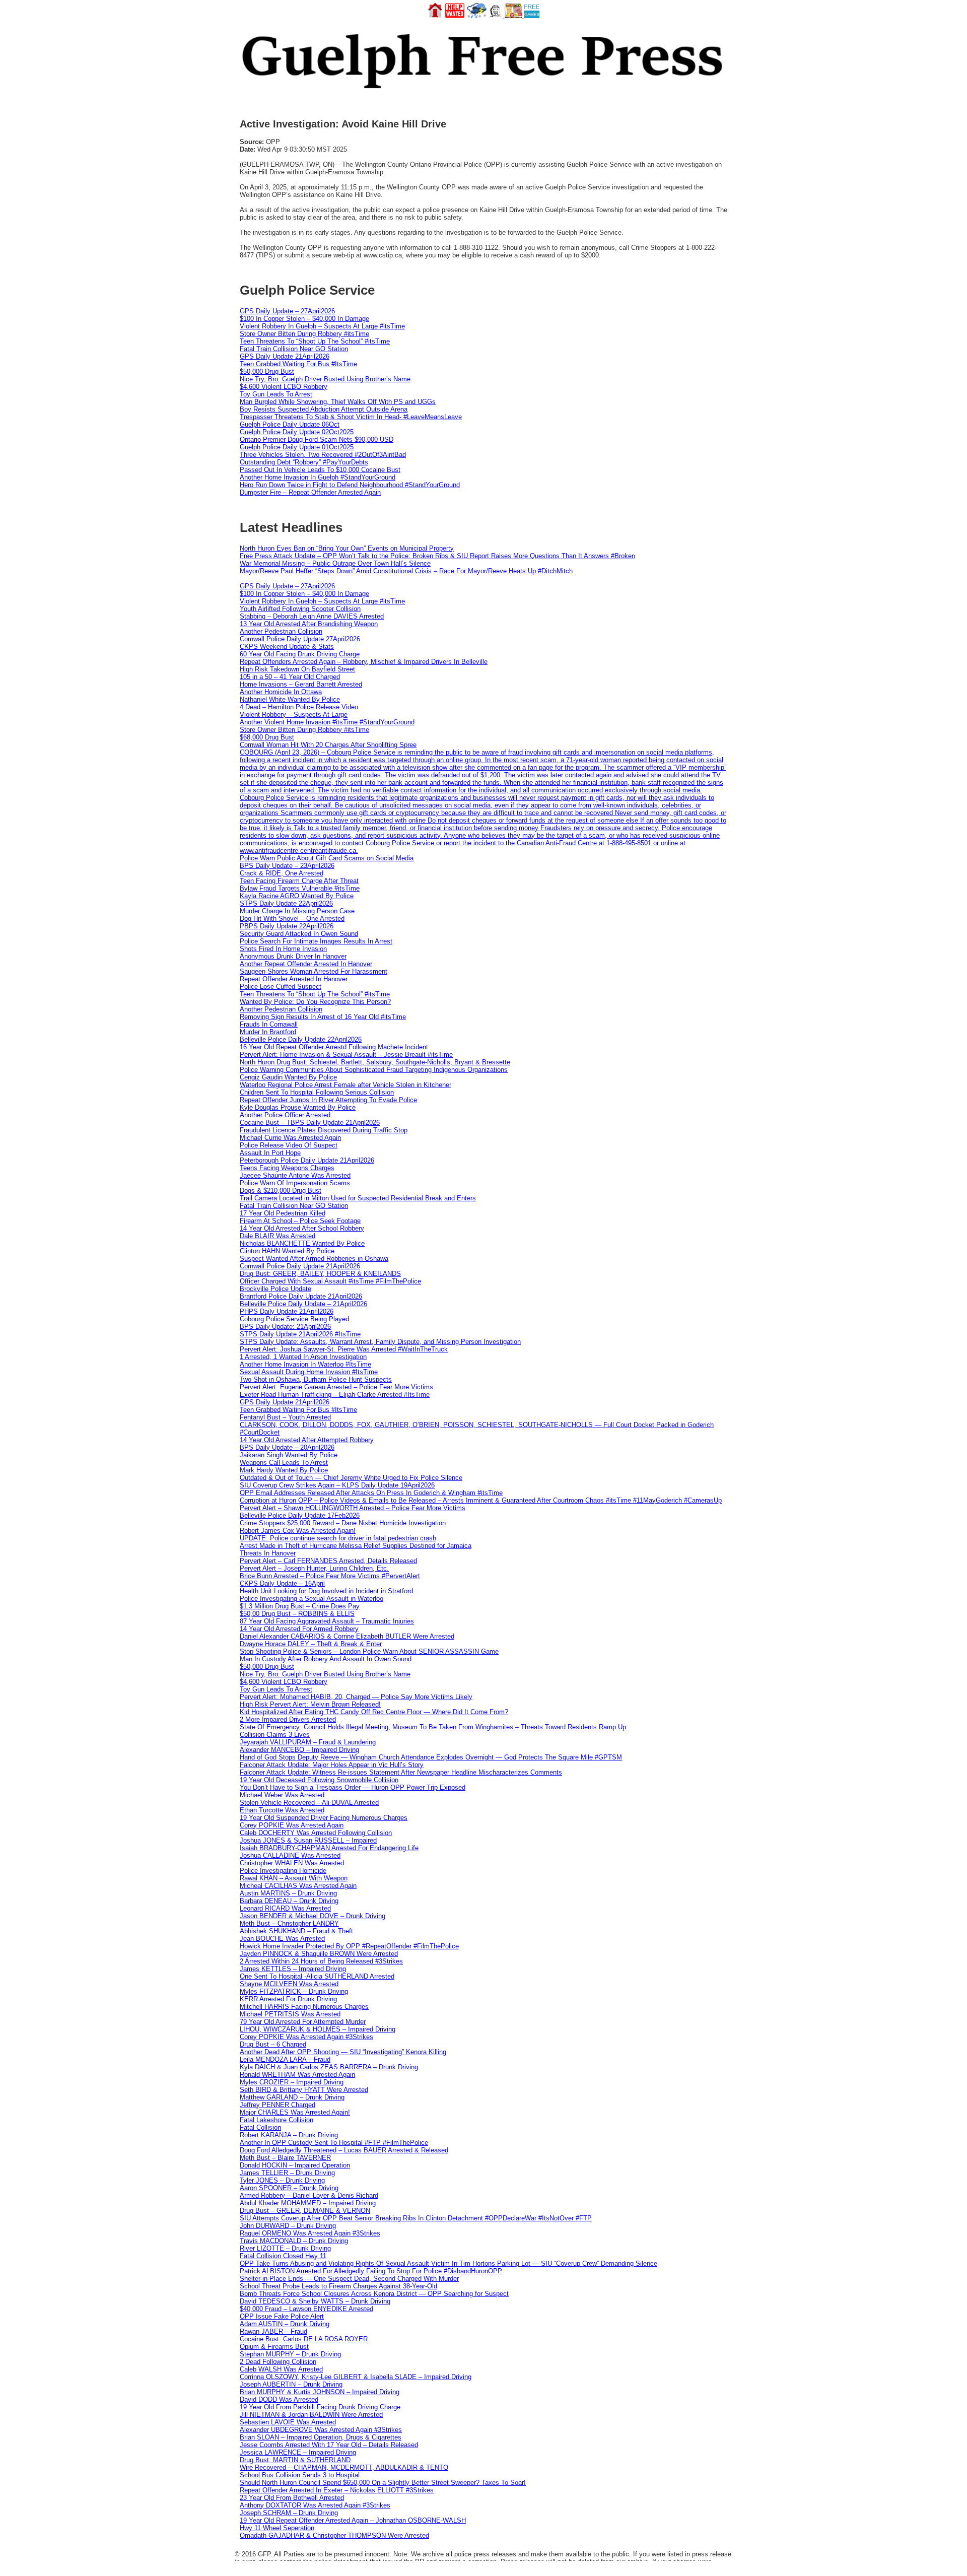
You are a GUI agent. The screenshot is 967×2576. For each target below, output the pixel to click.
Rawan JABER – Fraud (273, 2331)
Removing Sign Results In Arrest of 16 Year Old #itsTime (323, 1017)
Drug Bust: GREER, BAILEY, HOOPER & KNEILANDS (320, 1274)
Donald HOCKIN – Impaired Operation (295, 2165)
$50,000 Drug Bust (267, 371)
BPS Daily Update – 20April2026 (287, 1447)
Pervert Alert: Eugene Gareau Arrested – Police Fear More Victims (336, 1387)
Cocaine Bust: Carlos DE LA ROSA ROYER (304, 2339)
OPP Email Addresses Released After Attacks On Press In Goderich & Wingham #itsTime (371, 1493)
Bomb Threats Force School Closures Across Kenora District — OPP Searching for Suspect (374, 2294)
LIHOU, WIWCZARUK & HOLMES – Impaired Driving (318, 2029)
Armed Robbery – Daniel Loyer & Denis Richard (309, 2195)
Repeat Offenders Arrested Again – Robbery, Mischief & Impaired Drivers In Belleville (364, 662)
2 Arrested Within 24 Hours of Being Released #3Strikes (321, 1961)
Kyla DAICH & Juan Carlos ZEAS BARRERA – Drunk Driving (329, 2067)
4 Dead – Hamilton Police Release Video (299, 707)
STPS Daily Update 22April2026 (286, 903)
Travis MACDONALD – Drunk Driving (294, 2241)
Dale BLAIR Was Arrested (278, 1236)
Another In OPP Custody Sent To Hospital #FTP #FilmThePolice (334, 2143)
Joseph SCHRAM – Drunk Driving (289, 2513)
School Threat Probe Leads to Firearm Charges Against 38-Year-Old (338, 2286)
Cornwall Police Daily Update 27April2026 (300, 639)
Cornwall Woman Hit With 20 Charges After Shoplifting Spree (328, 745)
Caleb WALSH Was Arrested (281, 2369)
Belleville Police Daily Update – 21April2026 (303, 1304)
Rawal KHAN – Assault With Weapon (294, 1878)
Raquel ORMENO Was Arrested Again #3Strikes (310, 2233)
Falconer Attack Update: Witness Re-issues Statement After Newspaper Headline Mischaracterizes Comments (401, 1772)
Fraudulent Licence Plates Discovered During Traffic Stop (324, 1130)
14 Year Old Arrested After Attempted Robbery (307, 1440)
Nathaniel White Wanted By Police (290, 699)
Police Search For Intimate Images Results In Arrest (316, 941)
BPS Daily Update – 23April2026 (287, 866)
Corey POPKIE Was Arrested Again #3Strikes (306, 2037)
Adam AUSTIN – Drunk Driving (285, 2324)
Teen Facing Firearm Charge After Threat (299, 881)
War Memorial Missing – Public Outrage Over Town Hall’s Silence (335, 563)
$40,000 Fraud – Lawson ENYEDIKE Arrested (306, 2309)
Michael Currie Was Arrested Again (290, 1138)
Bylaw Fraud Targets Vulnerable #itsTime (300, 888)
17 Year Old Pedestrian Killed (283, 1213)
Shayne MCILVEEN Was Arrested (289, 1984)
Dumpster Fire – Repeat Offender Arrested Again (310, 492)
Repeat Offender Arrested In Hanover (294, 979)
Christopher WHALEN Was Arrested (292, 1863)
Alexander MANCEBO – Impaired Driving (299, 1750)
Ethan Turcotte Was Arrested (282, 1810)
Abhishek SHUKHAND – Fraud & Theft (296, 1931)
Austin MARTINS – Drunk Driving (288, 1893)
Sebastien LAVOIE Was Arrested (288, 2422)
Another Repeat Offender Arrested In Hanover (306, 964)
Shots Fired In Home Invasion (283, 949)
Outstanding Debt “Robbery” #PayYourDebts (304, 462)
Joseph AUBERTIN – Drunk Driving (291, 2384)
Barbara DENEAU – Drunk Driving (289, 1901)
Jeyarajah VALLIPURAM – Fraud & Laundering (308, 1742)
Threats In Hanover (268, 1553)
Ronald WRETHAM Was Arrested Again (297, 2075)
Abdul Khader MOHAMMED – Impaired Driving (308, 2203)
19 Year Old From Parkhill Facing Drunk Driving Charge (320, 2407)
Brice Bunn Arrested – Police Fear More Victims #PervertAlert (330, 1576)
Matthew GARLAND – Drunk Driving (292, 2097)
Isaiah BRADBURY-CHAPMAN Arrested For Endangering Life (329, 1848)
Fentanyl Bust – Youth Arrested (285, 1417)
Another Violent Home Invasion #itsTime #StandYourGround (327, 722)
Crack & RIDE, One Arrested (282, 873)
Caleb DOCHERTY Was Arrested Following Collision (316, 1833)
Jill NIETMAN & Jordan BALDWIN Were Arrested (311, 2415)
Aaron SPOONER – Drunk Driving (289, 2188)
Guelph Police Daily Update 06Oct (290, 424)
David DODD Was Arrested (279, 2399)
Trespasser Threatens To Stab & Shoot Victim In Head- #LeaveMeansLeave (351, 417)
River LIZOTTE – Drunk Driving (285, 2248)
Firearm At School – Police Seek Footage (300, 1221)
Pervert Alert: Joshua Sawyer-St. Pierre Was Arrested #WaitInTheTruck (344, 1349)
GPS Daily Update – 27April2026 (287, 311)
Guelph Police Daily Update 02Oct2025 (297, 432)
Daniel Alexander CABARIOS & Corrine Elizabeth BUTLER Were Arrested (347, 1636)
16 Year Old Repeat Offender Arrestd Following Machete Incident (334, 1047)
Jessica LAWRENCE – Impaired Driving (298, 2452)
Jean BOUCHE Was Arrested (282, 1939)
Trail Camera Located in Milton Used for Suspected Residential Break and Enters (358, 1198)
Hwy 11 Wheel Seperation (277, 2528)
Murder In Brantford (268, 1032)
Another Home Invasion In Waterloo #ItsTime (305, 1364)
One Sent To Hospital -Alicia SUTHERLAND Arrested (317, 1976)
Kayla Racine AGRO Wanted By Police (297, 896)
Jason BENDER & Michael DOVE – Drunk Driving (313, 1916)
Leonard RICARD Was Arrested (285, 1908)
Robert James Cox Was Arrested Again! (298, 1531)
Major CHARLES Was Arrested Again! (295, 2112)
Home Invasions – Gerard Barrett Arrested (301, 684)
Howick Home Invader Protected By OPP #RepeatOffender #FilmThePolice (349, 1946)
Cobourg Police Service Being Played (294, 1319)
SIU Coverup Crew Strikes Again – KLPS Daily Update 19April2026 (337, 1485)
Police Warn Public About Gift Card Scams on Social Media (327, 858)
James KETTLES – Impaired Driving (293, 1969)
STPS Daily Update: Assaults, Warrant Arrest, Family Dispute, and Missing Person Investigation (380, 1342)
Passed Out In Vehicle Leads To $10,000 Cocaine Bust (320, 470)
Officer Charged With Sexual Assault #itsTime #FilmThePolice (330, 1281)
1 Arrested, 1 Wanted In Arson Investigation (303, 1357)
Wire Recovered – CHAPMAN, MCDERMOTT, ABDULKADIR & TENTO (344, 2467)
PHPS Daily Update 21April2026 (287, 1311)
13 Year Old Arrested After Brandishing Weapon (309, 624)
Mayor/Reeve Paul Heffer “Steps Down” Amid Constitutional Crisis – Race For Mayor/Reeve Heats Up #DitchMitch (406, 571)
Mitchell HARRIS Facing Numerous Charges (304, 2007)
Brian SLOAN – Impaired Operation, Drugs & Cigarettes (321, 2437)
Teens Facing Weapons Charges (287, 1168)
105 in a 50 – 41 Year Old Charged (290, 677)
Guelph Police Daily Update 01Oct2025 (297, 447)
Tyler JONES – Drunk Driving (282, 2180)
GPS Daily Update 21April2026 (285, 356)
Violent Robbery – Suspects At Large (294, 715)
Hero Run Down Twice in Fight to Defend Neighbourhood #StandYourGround (350, 485)
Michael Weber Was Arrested (282, 1795)
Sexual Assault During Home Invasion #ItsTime (309, 1372)
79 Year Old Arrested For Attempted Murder (303, 2022)
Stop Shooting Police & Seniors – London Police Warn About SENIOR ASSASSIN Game (369, 1651)
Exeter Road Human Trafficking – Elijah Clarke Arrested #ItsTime (335, 1395)
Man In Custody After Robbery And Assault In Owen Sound (326, 1659)
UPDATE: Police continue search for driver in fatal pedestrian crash (338, 1538)
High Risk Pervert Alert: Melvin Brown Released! (310, 1704)
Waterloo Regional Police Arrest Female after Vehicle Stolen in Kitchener (346, 1085)
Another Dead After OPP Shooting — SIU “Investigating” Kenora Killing (343, 2052)
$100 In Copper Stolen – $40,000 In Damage (304, 319)
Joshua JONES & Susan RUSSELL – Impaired (308, 1840)
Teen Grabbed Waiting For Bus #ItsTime (298, 364)
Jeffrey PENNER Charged (278, 2105)
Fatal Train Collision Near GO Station (294, 349)
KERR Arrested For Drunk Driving (288, 1999)
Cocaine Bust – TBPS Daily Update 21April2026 (310, 1123)
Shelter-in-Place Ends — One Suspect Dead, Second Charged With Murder (349, 2279)
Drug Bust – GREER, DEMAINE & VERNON (305, 2211)
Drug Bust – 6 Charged (273, 2044)
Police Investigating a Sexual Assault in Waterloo (312, 1599)
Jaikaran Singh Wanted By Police (289, 1455)
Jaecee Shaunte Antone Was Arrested (295, 1175)
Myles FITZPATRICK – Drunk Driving (294, 1991)
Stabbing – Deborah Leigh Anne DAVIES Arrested (312, 616)
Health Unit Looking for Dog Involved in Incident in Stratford (326, 1591)
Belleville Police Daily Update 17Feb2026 (300, 1515)
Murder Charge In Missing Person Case (297, 911)
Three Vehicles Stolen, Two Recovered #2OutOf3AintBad (323, 455)
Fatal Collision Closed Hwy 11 (283, 2256)
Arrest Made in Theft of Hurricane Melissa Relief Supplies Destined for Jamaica (356, 1546)
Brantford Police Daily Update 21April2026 (301, 1296)
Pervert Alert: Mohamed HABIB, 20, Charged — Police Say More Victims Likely (356, 1697)
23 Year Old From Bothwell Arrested (292, 2498)
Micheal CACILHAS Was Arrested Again (298, 1886)
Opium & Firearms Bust (274, 2347)
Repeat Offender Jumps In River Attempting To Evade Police (328, 1100)
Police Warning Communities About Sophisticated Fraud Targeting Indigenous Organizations (374, 1070)
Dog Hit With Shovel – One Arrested (292, 919)
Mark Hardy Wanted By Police (284, 1470)
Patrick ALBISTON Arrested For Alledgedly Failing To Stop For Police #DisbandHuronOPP (371, 2271)
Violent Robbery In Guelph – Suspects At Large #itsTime (322, 326)
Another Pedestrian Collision (281, 631)
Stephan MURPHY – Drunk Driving (290, 2354)
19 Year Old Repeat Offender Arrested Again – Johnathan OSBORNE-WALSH (353, 2520)
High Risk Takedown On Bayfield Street (297, 669)
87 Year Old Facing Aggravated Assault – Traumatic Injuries (327, 1621)
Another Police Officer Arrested (285, 1115)
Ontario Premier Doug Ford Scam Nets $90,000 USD (317, 439)
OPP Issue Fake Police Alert (282, 2316)
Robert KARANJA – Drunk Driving (289, 2135)
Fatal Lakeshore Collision (277, 2120)
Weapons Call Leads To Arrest (284, 1463)
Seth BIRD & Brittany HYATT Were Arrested (304, 2090)
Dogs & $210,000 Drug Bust (281, 1191)
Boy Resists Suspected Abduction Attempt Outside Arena (324, 409)
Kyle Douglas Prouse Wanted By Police (298, 1107)
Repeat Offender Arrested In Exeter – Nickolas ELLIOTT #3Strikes (337, 2490)
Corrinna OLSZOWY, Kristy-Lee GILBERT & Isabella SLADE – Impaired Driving (356, 2377)
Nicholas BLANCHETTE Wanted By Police (302, 1243)
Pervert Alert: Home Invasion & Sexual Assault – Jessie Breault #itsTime (346, 1055)
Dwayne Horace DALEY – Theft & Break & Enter (311, 1644)
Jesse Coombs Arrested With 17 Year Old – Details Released (329, 2445)
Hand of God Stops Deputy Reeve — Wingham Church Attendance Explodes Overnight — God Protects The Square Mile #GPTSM (431, 1757)
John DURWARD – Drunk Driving (288, 2226)
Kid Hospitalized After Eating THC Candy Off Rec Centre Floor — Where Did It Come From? (374, 1712)
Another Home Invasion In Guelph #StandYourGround (318, 477)
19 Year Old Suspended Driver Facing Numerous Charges (324, 1818)
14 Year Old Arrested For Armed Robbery (299, 1629)
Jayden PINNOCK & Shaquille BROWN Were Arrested (319, 1954)
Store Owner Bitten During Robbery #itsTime (304, 334)
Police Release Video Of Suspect (289, 1145)
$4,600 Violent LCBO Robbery (284, 387)
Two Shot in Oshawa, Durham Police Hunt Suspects (316, 1379)
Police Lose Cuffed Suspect (281, 987)
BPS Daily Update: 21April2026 (285, 1327)
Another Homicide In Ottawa (281, 692)
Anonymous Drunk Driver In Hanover (293, 956)
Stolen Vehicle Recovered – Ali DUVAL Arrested (309, 1803)
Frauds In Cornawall (269, 1024)
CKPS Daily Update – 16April (282, 1583)
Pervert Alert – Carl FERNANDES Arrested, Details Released (328, 1561)
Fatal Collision (260, 2127)
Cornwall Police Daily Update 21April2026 (300, 1266)
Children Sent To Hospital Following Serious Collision (317, 1092)
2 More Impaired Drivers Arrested (288, 1719)
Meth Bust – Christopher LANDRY (289, 1923)
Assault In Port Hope (270, 1153)
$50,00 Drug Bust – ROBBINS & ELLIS (297, 1614)
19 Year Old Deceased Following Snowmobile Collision (319, 1780)
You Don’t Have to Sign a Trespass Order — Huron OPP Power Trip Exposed (353, 1787)
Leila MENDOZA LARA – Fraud (285, 2059)
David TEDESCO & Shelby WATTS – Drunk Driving (315, 2301)
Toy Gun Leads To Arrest (276, 394)
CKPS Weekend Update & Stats (287, 647)
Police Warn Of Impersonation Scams (295, 1183)
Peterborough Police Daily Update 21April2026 (307, 1160)
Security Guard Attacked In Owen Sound (299, 934)
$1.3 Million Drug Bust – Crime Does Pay (300, 1606)
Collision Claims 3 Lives (275, 1735)
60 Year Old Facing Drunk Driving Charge (300, 654)
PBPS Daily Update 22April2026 (287, 926)
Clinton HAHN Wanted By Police (287, 1251)
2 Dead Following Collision (278, 2362)
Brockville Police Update (275, 1289)
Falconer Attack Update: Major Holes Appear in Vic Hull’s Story (332, 1765)
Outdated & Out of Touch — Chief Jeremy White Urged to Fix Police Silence (351, 1478)
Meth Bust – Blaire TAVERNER (285, 2158)
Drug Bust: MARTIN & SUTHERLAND (295, 2460)
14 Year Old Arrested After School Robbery (302, 1228)
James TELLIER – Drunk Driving (287, 2173)
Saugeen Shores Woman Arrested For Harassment (314, 971)
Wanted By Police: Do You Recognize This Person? (315, 1002)
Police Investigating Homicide (283, 1871)
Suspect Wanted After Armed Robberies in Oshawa (314, 1259)
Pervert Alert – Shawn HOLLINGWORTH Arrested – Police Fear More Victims (353, 1508)
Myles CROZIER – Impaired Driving (292, 2082)
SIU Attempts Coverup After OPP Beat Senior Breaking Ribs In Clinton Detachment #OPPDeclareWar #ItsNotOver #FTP (416, 2218)
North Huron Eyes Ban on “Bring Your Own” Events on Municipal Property (347, 548)
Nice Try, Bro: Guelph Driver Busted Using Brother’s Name (325, 379)
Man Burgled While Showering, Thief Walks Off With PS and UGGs (338, 402)
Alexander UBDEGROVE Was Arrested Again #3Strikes (321, 2430)
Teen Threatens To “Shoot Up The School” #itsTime (315, 341)
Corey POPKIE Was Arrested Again (292, 1825)
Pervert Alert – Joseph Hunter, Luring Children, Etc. (314, 1568)
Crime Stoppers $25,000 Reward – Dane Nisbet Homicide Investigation (343, 1523)
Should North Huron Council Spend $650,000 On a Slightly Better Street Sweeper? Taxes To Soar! (383, 2483)
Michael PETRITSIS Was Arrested (290, 2014)
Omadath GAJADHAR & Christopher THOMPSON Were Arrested (334, 2535)
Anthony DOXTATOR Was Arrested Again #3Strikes (315, 2505)
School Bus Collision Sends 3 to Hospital (300, 2475)
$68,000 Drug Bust (267, 737)
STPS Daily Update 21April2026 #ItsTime (300, 1334)
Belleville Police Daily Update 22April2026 (301, 1039)
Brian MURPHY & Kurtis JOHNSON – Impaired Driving (320, 2392)
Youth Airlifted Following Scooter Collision (300, 609)
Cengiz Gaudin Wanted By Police (288, 1077)
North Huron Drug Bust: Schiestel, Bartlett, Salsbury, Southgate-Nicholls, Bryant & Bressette (375, 1062)
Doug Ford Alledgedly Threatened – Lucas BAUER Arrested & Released (344, 2150)
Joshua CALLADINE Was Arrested (290, 1855)
